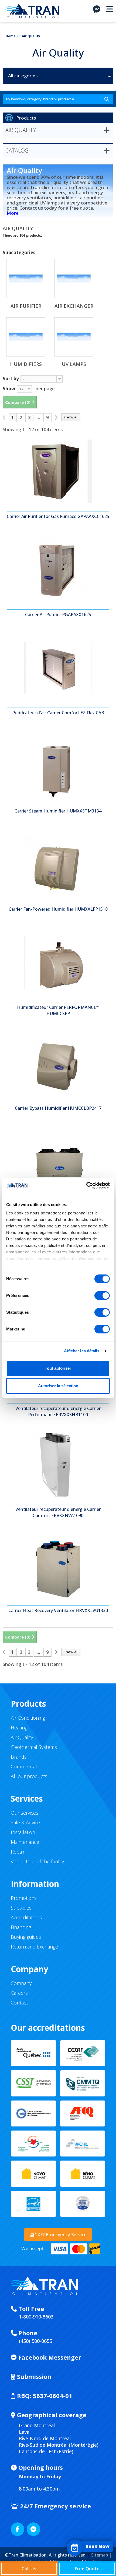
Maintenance (25, 1842)
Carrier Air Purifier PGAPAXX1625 (58, 615)
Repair (18, 1852)
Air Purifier (26, 306)
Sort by (11, 378)
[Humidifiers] (26, 337)
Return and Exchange (34, 1947)
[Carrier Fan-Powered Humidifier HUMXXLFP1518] (58, 864)
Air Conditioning (28, 1718)
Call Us (29, 2569)
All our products (29, 1776)
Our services (25, 1813)
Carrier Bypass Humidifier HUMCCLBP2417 (58, 1108)
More (13, 213)
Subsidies (21, 1908)
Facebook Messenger (49, 2357)
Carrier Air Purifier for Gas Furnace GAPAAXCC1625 (58, 516)
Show (9, 388)
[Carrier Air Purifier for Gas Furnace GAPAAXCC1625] (58, 471)
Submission (33, 2376)
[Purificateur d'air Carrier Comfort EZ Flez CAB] (58, 668)
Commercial (24, 1766)
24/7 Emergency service (55, 2506)
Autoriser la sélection (58, 1386)
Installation (23, 1832)
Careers (19, 1993)
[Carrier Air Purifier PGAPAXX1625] (58, 570)
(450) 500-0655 (35, 2341)
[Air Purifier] (26, 279)
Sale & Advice (25, 1822)
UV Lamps (74, 364)
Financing (21, 1927)
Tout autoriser (58, 1368)
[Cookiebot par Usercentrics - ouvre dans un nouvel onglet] (86, 1185)
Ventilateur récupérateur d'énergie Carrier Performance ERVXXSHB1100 (58, 1411)
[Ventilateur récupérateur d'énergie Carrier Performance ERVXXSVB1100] (58, 1161)
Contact (19, 2003)
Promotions (24, 1898)
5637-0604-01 (45, 2396)
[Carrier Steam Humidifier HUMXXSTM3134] (58, 766)
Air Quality (22, 1737)
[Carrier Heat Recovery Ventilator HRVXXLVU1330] (58, 1566)
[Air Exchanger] (74, 279)
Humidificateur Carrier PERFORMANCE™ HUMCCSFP (58, 1010)
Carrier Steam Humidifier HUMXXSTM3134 (58, 811)
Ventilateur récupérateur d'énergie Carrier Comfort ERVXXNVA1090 (58, 1512)
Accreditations (26, 1917)
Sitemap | (101, 2555)
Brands (19, 1757)
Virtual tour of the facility (37, 1861)
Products (26, 118)
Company (21, 1983)
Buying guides (26, 1937)
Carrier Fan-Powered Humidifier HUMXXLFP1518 (58, 909)
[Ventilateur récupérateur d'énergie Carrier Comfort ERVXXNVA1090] (58, 1464)
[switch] (102, 1296)
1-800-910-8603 (36, 2317)
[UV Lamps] (74, 337)
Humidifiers (26, 364)
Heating (19, 1728)
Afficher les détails (82, 1351)
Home (11, 36)
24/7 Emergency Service (61, 2235)
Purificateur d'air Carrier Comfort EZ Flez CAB (58, 713)
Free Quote (87, 2569)
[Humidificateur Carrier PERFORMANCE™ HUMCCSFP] (58, 962)
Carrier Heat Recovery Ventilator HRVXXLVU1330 (58, 1610)
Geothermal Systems (34, 1747)
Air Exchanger (74, 306)
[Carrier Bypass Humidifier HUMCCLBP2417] (58, 1063)
